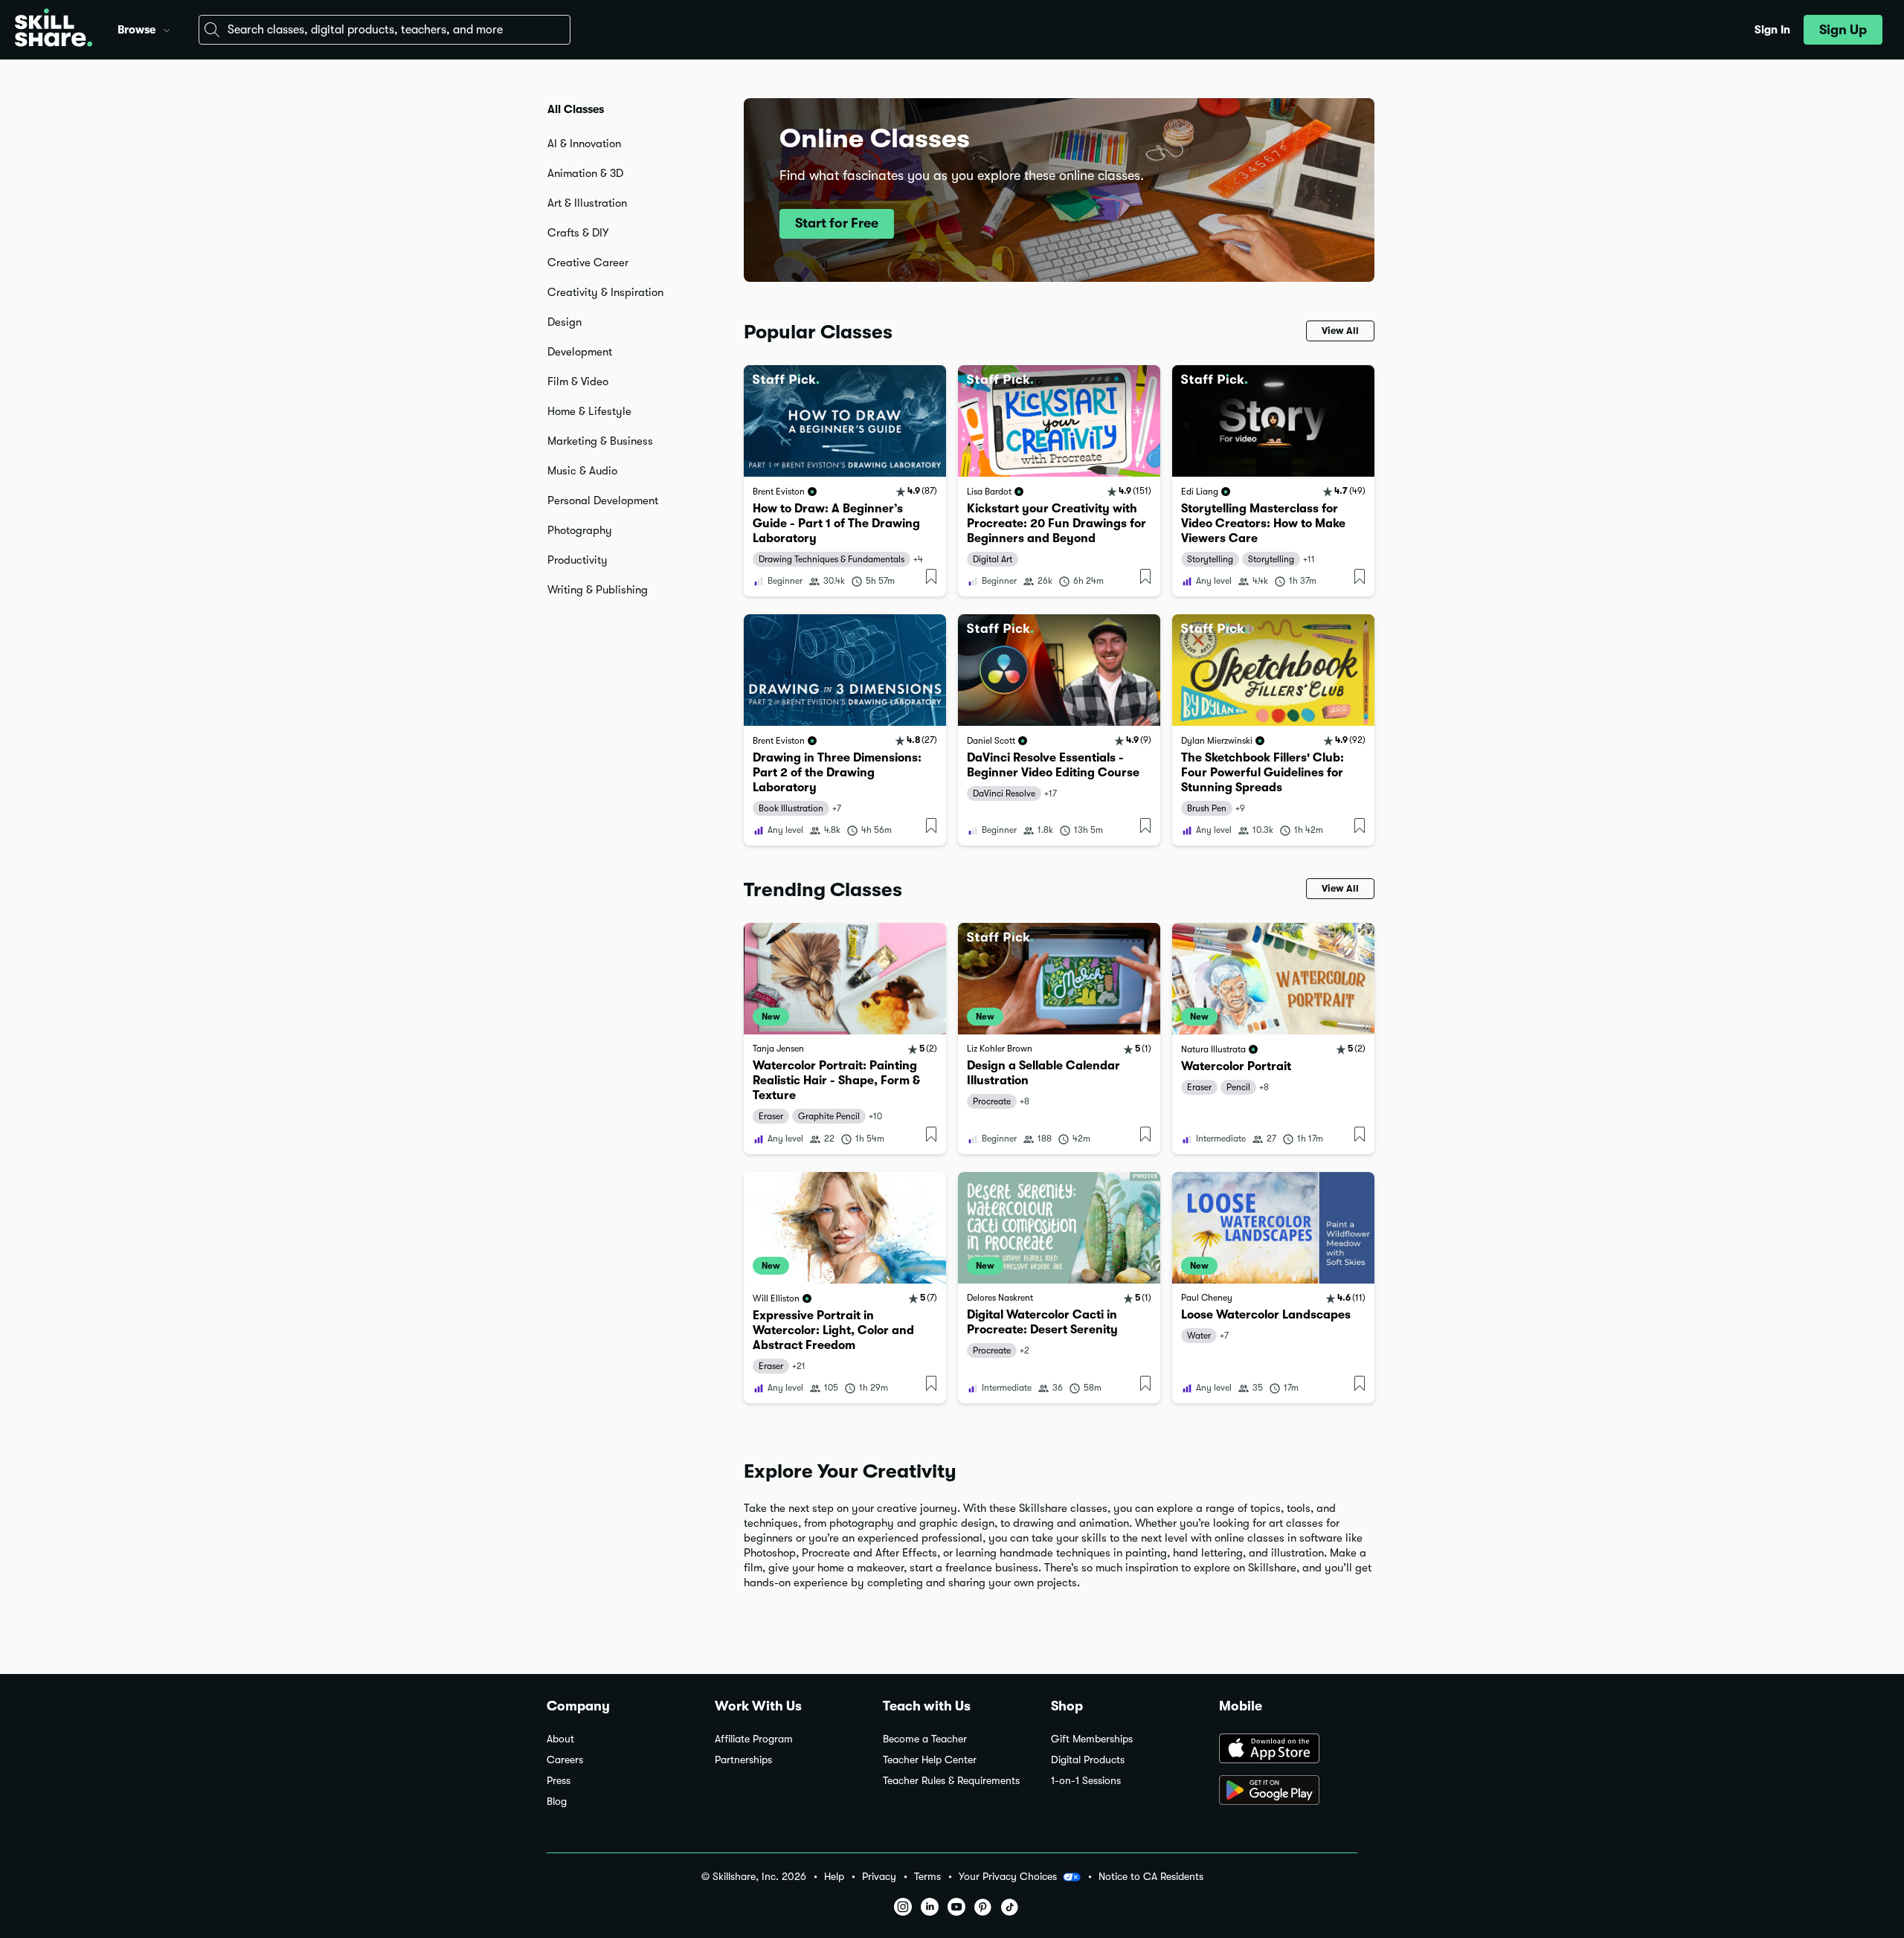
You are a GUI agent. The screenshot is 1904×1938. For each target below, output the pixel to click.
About (560, 1739)
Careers (565, 1760)
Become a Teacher (925, 1739)
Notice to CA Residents (1151, 1877)
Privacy (879, 1877)
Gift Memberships (1092, 1739)
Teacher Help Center (930, 1760)
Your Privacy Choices (1008, 1876)
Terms (927, 1877)
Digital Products (1088, 1760)
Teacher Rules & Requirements (951, 1781)
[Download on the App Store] (1288, 1750)
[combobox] (385, 30)
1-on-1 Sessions (1086, 1781)
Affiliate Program (754, 1739)
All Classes (576, 109)
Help (834, 1877)
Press (559, 1781)
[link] (845, 481)
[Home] (54, 30)
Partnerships (743, 1760)
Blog (557, 1802)
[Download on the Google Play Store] (1288, 1791)
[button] (167, 28)
